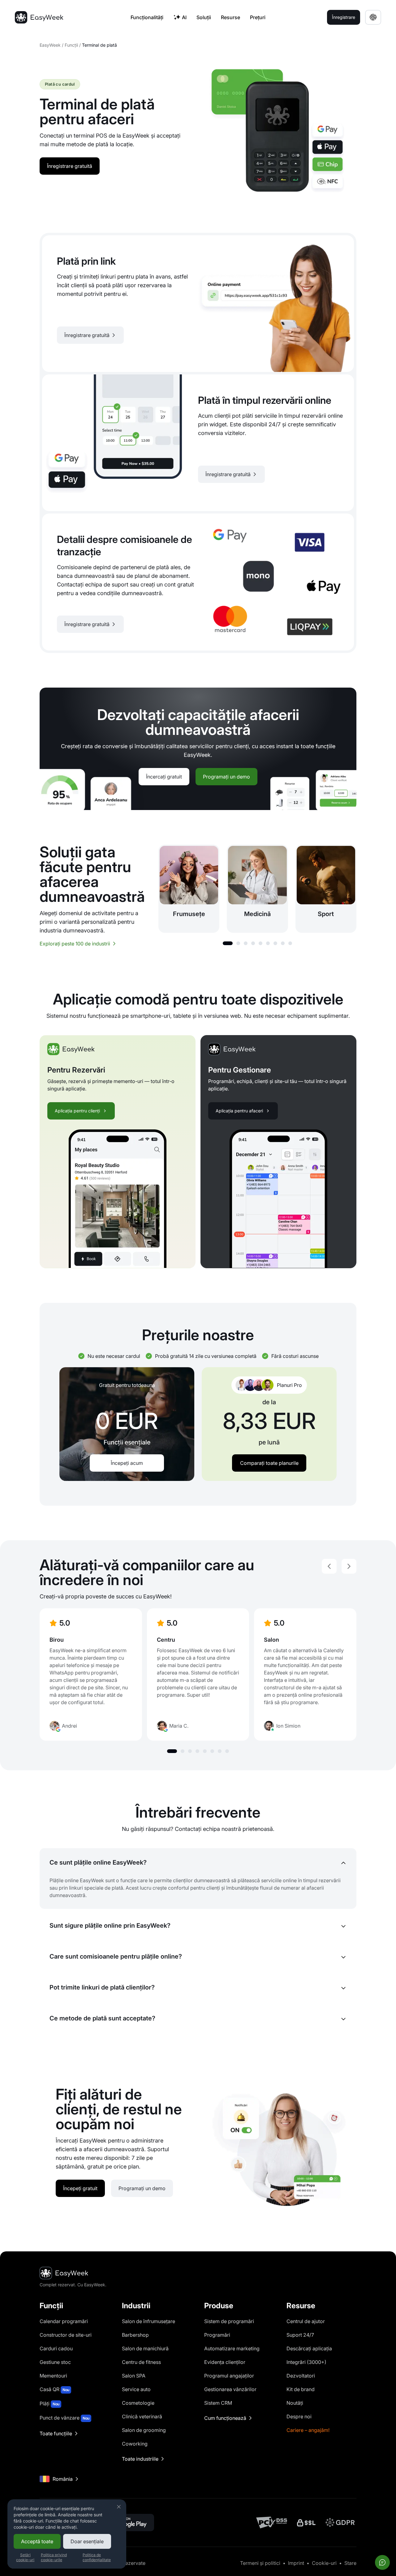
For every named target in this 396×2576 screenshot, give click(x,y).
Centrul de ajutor (306, 2321)
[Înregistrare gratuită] (198, 304)
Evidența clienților (225, 2362)
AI (184, 17)
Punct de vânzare (65, 2418)
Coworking (135, 2444)
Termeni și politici (260, 2563)
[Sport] (326, 889)
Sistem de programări (229, 2321)
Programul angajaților (229, 2376)
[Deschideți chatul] (382, 2562)
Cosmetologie (138, 2403)
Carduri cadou (56, 2348)
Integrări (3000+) (306, 2362)
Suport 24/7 (300, 2335)
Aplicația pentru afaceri (239, 1111)
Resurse (230, 17)
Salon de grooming (144, 2430)
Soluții (204, 17)
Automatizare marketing (232, 2348)
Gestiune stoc (55, 2362)
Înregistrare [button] (344, 17)
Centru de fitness (141, 2362)
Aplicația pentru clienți (77, 1111)
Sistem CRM (218, 2403)
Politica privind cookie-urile (54, 2557)
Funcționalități (147, 17)
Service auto (136, 2389)
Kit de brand (301, 2389)
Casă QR (54, 2389)
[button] (228, 943)
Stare (350, 2563)
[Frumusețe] (189, 889)
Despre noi (299, 2416)
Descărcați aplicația (309, 2348)
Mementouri (53, 2376)
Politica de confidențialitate (97, 2557)
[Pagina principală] (39, 17)
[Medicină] (257, 889)
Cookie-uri (324, 2563)
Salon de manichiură (145, 2348)
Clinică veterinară (142, 2416)
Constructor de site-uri (66, 2335)
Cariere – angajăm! (308, 2430)
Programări (217, 2335)
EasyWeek (50, 45)
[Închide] (119, 2507)
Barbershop (135, 2335)
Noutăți (295, 2403)
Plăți (49, 2403)
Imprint (296, 2563)
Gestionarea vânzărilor (230, 2389)
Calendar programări (64, 2321)
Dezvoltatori (301, 2376)
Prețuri (258, 17)
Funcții (71, 45)
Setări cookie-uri (25, 2557)
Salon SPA (134, 2376)
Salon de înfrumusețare (148, 2321)
